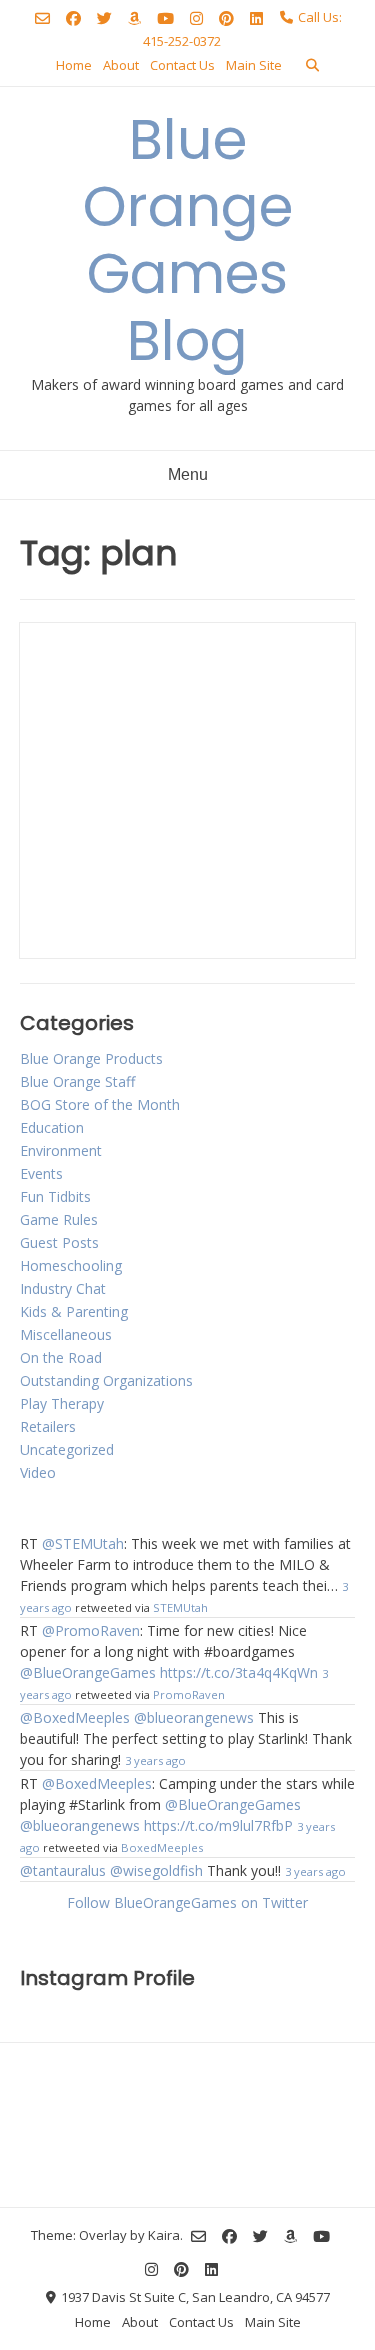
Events (41, 1173)
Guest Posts (59, 1242)
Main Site (254, 65)
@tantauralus (63, 1870)
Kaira (164, 2235)
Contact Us (182, 65)
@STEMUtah (83, 1543)
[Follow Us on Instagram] (196, 18)
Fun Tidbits (55, 1196)
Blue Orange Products (91, 1058)
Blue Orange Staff (77, 1081)
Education (52, 1127)
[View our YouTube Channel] (165, 18)
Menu (188, 474)
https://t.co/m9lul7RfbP (218, 1825)
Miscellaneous (66, 1334)
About (121, 65)
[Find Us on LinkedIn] (256, 18)
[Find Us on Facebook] (73, 18)
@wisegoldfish (156, 1870)
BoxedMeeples (162, 1847)
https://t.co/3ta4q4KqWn (239, 1672)
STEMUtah (180, 1607)
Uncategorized (67, 1449)
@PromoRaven (91, 1630)
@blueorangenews (194, 1717)
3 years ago (155, 1760)
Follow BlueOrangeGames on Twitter (187, 1902)
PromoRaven (189, 1694)
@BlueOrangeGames (88, 1672)
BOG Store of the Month (100, 1104)
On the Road (61, 1357)
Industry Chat (63, 1288)
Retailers (48, 1426)
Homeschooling (71, 1265)
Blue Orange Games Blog (188, 240)
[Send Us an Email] (42, 18)
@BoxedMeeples (75, 1717)
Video (38, 1472)
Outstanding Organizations (106, 1380)
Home (74, 65)
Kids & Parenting (74, 1311)
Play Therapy (62, 1403)
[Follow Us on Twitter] (104, 18)
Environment (61, 1150)
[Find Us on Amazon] (134, 18)
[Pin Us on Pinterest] (226, 18)
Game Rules (59, 1219)
